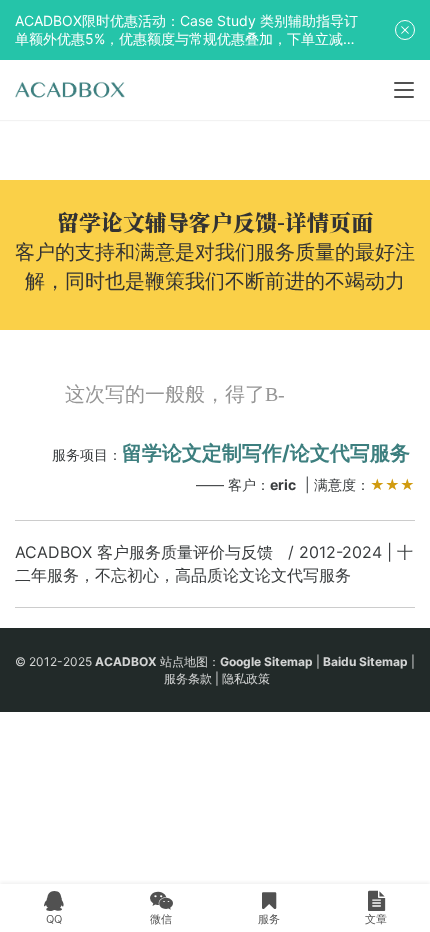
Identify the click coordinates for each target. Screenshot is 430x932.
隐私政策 (246, 678)
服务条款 (188, 678)
